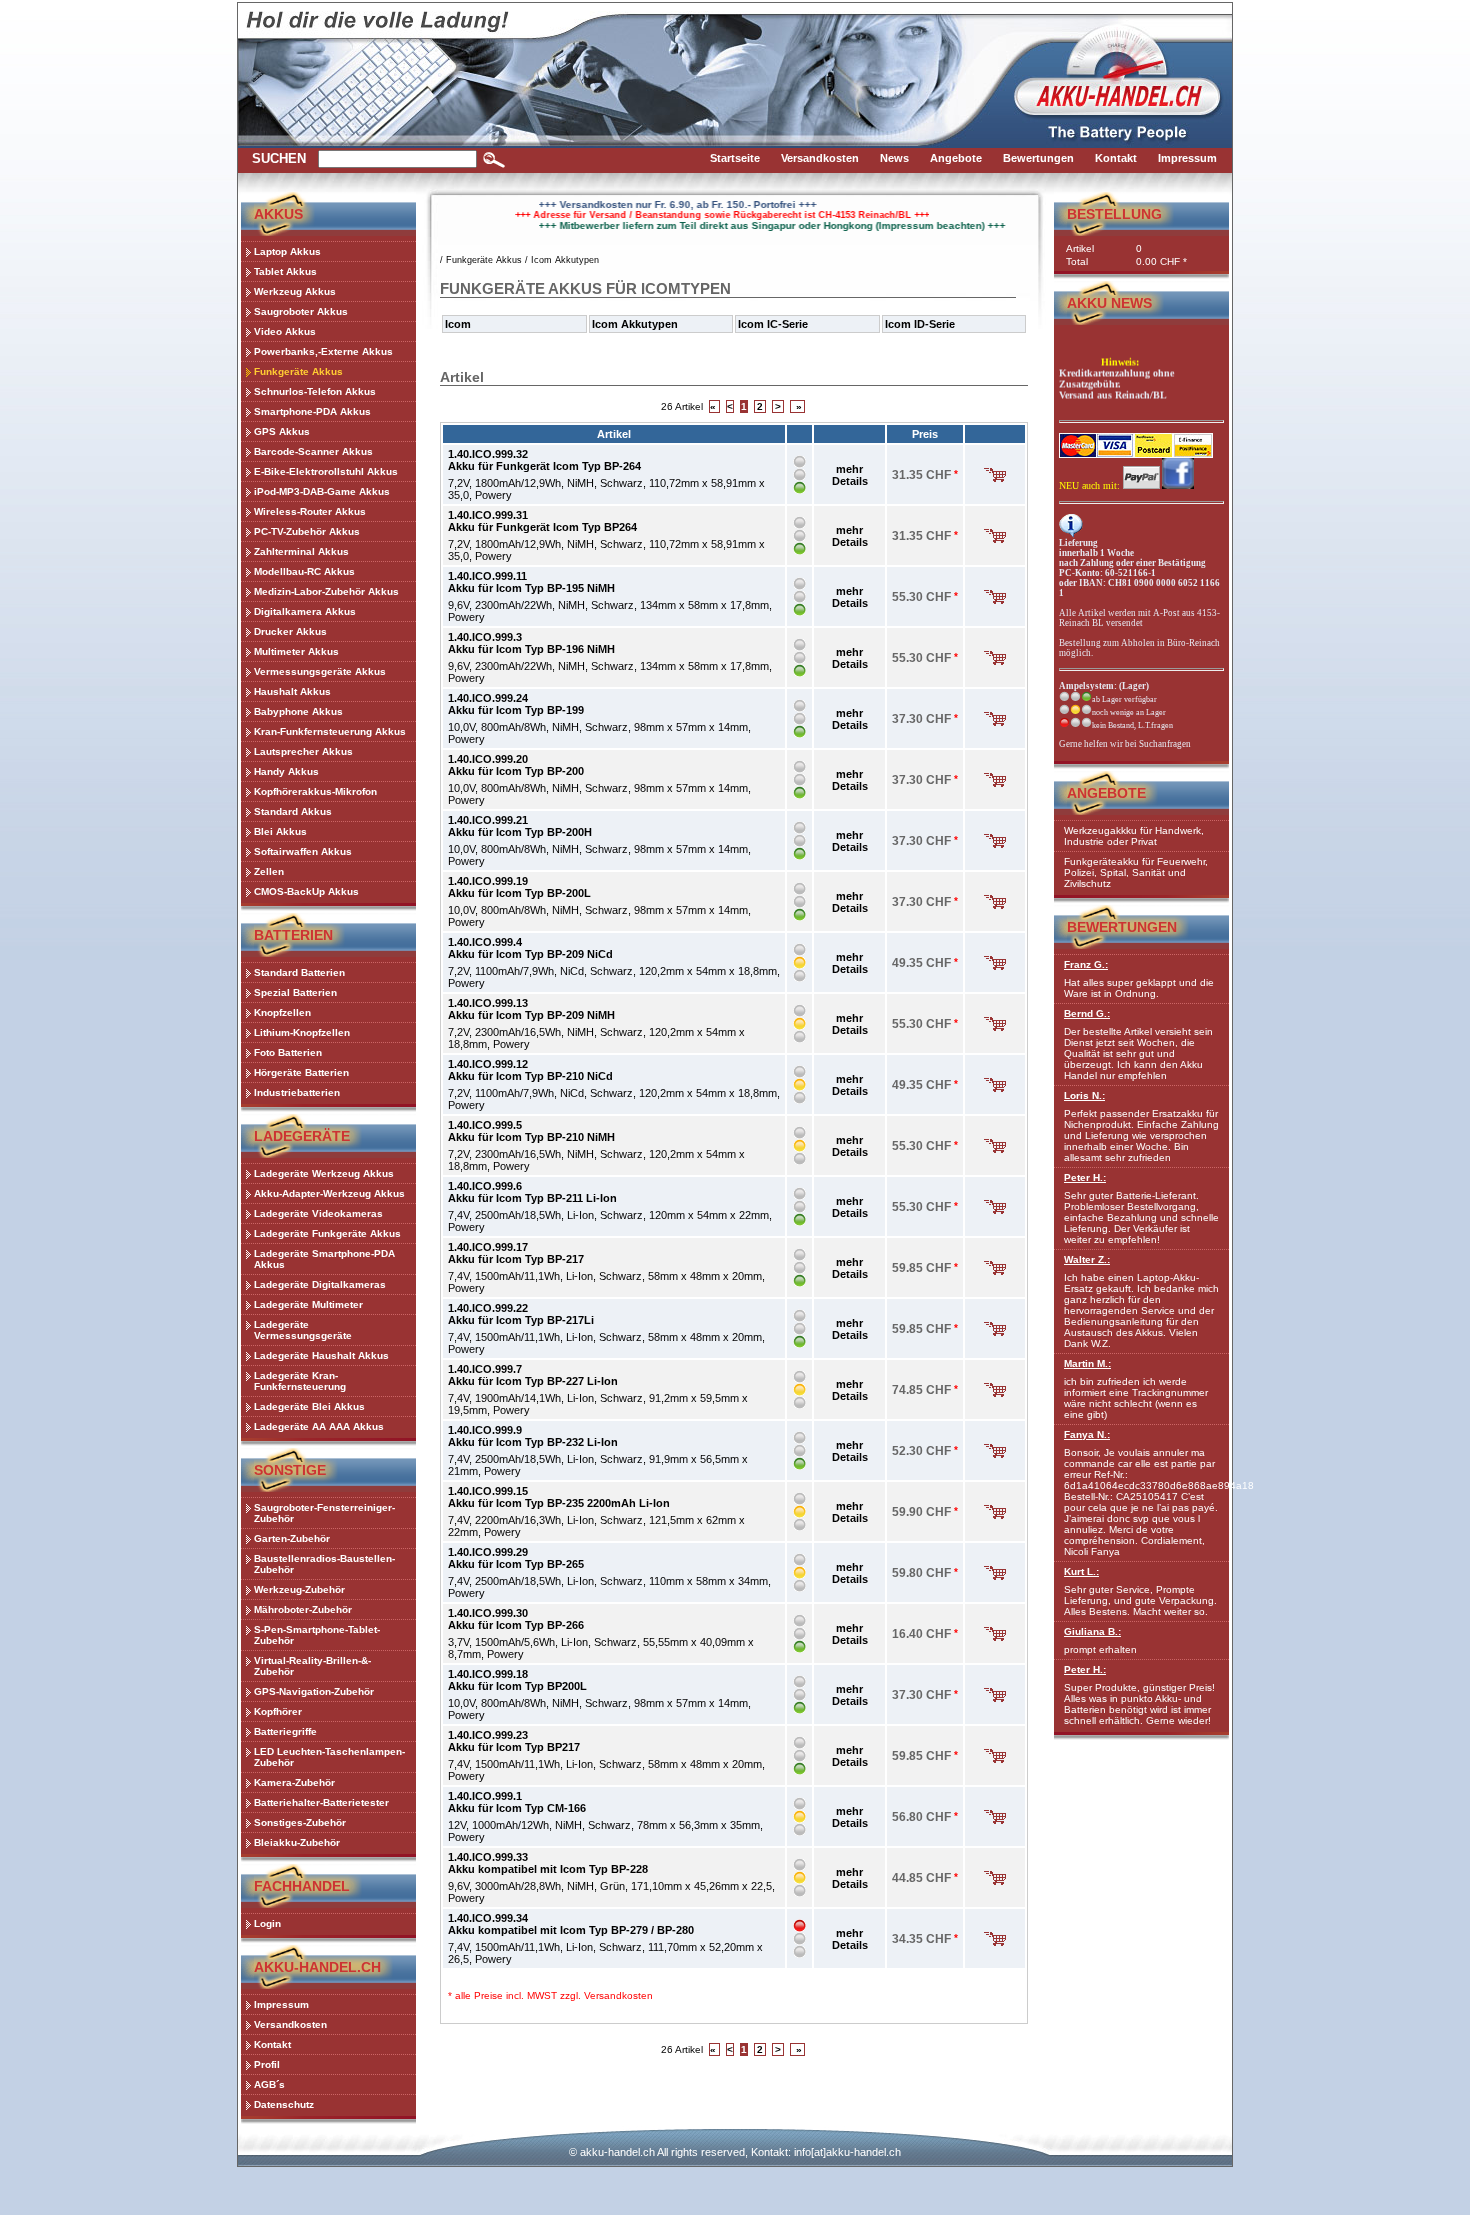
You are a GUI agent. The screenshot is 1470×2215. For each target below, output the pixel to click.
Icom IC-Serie (773, 324)
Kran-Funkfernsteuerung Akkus (330, 731)
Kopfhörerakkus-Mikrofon (315, 791)
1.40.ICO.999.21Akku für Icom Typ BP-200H (520, 826)
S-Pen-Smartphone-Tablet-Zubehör (317, 1635)
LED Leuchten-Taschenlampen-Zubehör (329, 1757)
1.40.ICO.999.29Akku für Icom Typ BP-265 (516, 1558)
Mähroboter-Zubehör (303, 1609)
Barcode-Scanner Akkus (313, 451)
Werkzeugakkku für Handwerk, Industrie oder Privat (1134, 836)
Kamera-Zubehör (294, 1782)
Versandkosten (618, 1995)
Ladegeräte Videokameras (318, 1213)
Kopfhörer (278, 1711)
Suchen (279, 158)
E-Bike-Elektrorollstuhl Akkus (326, 471)
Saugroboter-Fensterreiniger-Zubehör (324, 1513)
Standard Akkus (293, 811)
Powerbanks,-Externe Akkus (323, 351)
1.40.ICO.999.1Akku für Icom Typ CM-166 (517, 1802)
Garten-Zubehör (292, 1538)
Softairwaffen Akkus (303, 851)
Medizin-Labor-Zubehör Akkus (326, 591)
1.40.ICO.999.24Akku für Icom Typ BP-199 (516, 704)
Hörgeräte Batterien (301, 1072)
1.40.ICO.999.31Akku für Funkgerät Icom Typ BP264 (542, 521)
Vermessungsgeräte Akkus (320, 671)
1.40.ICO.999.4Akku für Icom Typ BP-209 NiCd (530, 948)
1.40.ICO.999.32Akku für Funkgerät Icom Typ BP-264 (544, 460)
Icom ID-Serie (920, 324)
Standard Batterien (299, 972)
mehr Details (850, 475)
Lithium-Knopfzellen (302, 1032)
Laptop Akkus (287, 251)
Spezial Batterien (295, 992)
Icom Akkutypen (565, 260)
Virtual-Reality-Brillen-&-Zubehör (312, 1666)
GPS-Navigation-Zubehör (314, 1691)
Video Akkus (285, 331)
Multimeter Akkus (296, 651)
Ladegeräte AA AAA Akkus (319, 1426)
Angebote (1106, 793)
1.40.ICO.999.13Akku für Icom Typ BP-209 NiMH (531, 1009)
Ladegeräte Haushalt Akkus (321, 1355)
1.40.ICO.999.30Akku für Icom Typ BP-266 (516, 1619)
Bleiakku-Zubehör (297, 1842)
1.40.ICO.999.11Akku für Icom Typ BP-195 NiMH (531, 582)
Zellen (269, 871)
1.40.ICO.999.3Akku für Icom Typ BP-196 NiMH (531, 643)
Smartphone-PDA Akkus (312, 411)
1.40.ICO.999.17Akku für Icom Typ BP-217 (516, 1253)
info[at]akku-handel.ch (847, 2152)
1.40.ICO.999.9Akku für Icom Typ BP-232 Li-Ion (533, 1436)
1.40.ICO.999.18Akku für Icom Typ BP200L (517, 1680)
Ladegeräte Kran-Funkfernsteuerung (300, 1381)
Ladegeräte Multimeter (308, 1304)
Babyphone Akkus (298, 711)
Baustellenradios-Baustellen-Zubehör (324, 1564)
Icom (458, 324)
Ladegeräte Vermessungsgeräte (303, 1330)
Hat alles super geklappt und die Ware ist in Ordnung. (1139, 979)
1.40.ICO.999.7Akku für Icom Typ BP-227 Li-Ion (533, 1375)
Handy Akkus (286, 771)
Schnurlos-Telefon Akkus (315, 391)
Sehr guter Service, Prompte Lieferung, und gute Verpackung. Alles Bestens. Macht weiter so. (1140, 1591)
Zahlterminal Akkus (301, 551)
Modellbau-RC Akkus (304, 571)
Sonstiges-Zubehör (300, 1822)
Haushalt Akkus (292, 691)
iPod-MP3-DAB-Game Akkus (322, 491)
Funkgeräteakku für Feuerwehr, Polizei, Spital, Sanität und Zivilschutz (1136, 872)
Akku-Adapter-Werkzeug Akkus (329, 1193)
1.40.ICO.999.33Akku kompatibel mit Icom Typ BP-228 (548, 1863)
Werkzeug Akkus (295, 291)
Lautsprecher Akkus (303, 751)
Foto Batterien (288, 1052)
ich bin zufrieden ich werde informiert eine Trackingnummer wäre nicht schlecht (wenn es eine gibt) (1136, 1389)
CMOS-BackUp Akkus (306, 891)
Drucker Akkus (290, 631)
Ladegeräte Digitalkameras (320, 1284)
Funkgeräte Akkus (298, 371)
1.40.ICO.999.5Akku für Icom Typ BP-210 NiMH (531, 1131)
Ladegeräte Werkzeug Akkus (324, 1173)
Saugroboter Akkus (301, 311)
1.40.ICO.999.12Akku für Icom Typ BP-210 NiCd (530, 1070)
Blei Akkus (280, 831)
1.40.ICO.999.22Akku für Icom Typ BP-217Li (521, 1314)
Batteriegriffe (285, 1731)
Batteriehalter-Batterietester (321, 1802)
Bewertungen (1122, 927)
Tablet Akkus (285, 271)
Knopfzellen (282, 1012)
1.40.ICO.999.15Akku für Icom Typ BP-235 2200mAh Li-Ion (559, 1497)
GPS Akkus (282, 431)
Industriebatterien (297, 1092)
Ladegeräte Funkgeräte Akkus (327, 1233)
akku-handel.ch (617, 2152)
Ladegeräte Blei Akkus (309, 1406)
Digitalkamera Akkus (305, 611)
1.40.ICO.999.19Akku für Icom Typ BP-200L (519, 887)
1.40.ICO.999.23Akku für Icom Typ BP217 (514, 1741)
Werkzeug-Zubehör (299, 1589)
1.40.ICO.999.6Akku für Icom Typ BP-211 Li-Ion (532, 1192)
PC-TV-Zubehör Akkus (307, 531)
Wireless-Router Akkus (310, 511)
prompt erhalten (1100, 1640)
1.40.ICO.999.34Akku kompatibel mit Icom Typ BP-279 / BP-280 (571, 1924)
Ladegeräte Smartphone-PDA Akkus (324, 1259)
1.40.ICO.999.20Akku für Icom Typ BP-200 (516, 765)
